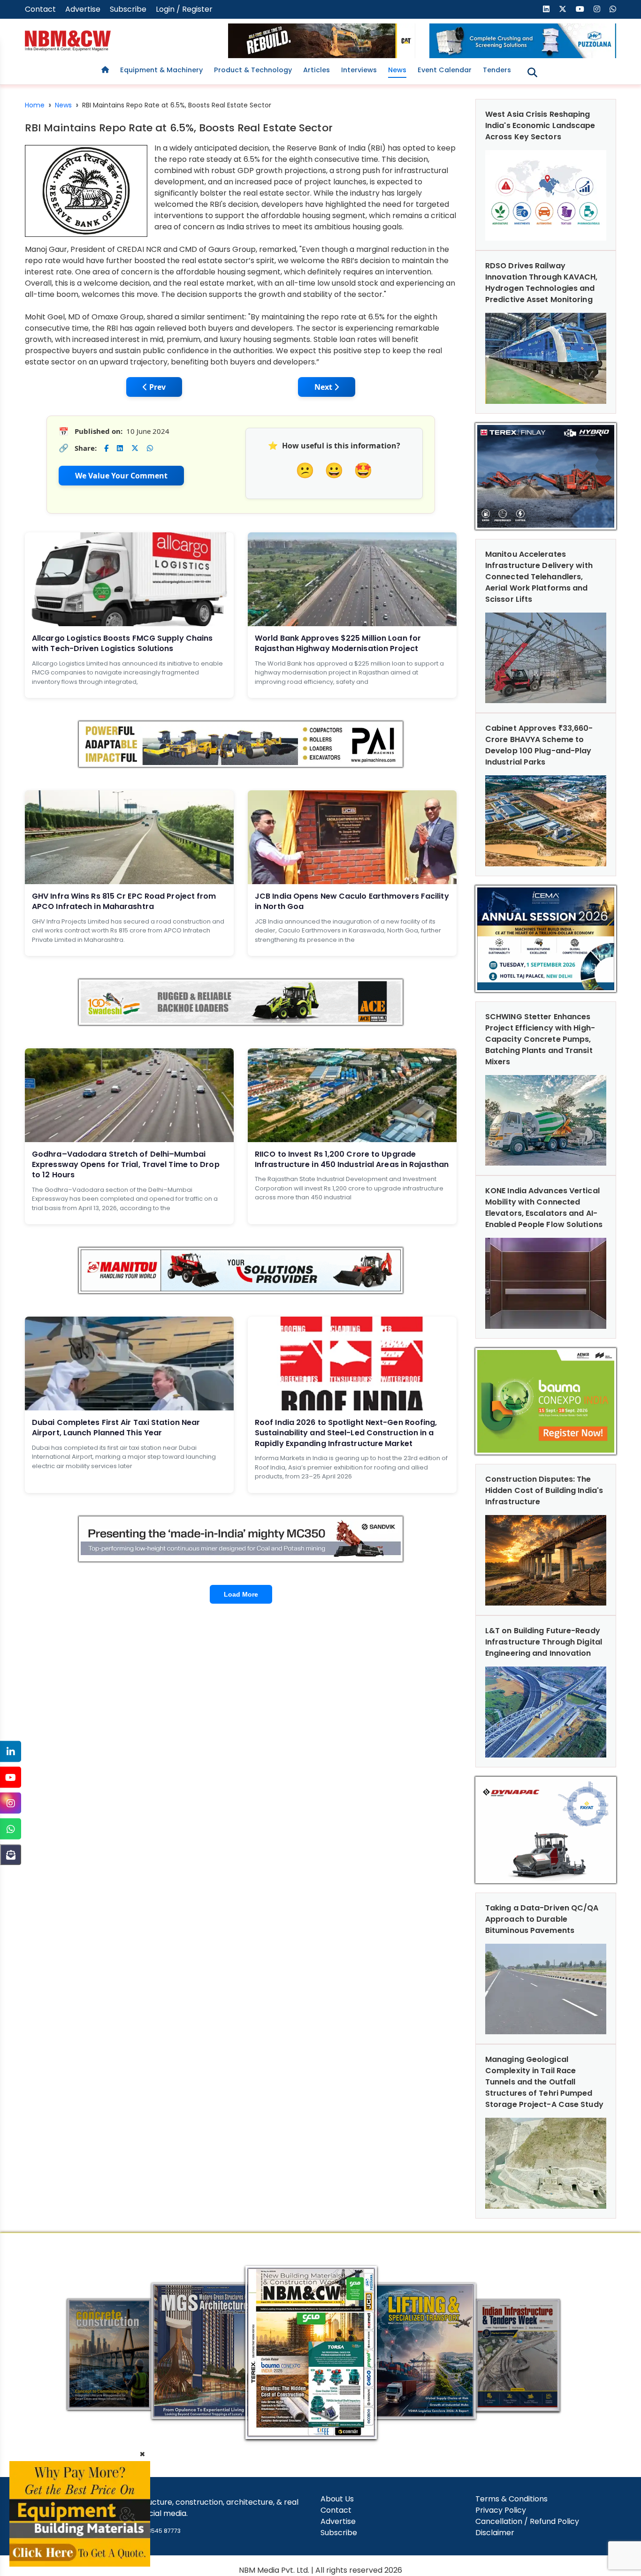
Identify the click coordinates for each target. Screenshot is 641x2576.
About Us (337, 2499)
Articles (317, 70)
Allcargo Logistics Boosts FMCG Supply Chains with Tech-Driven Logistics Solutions (122, 643)
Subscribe (128, 9)
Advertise (83, 9)
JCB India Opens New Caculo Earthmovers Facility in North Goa (352, 901)
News (397, 70)
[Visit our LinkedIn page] (546, 9)
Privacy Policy (501, 2510)
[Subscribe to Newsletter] (11, 1855)
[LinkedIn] (11, 1752)
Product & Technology (253, 70)
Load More (241, 1594)
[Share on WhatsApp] (150, 448)
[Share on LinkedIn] (120, 448)
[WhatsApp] (11, 1829)
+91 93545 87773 (157, 2531)
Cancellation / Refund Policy (527, 2521)
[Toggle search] (532, 72)
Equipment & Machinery (161, 70)
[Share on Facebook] (106, 448)
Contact (40, 9)
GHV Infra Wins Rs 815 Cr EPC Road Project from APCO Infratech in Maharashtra (124, 901)
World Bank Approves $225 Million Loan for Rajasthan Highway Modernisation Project (338, 643)
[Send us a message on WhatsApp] (613, 9)
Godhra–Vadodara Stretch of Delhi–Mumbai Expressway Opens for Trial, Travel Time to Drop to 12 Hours (126, 1165)
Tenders (497, 70)
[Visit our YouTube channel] (580, 9)
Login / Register (184, 9)
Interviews (359, 70)
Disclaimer (495, 2533)
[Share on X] (135, 448)
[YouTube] (11, 1777)
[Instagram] (11, 1803)
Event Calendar (445, 70)
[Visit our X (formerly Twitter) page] (563, 9)
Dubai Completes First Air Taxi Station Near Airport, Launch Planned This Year (116, 1428)
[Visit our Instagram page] (597, 9)
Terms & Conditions (511, 2499)
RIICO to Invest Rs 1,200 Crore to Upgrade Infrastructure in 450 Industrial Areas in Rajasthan (352, 1159)
